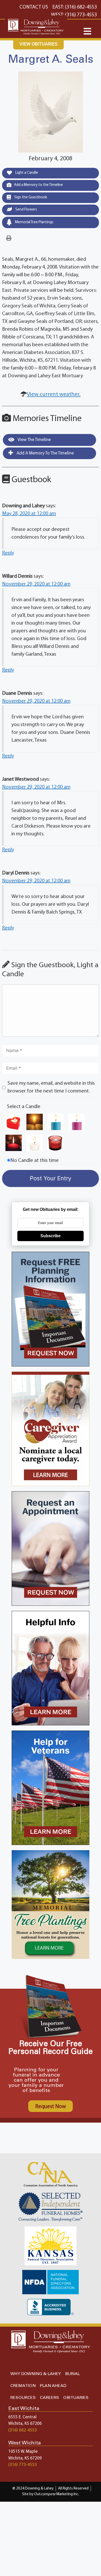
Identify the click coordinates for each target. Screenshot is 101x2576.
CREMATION (23, 2386)
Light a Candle (26, 173)
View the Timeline (34, 440)
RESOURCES (23, 2398)
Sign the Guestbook (30, 197)
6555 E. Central (22, 2417)
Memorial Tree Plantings (34, 222)
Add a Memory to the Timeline (38, 185)
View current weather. (54, 395)
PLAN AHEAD (53, 2386)
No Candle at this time (35, 1161)
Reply (8, 553)
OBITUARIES (76, 2398)
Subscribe (51, 1236)
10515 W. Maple (23, 2452)
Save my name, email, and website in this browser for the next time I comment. (51, 1087)
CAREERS (49, 2398)
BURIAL (72, 2374)
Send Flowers (26, 210)
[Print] (9, 238)
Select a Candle (24, 1107)
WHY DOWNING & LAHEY (36, 2374)
